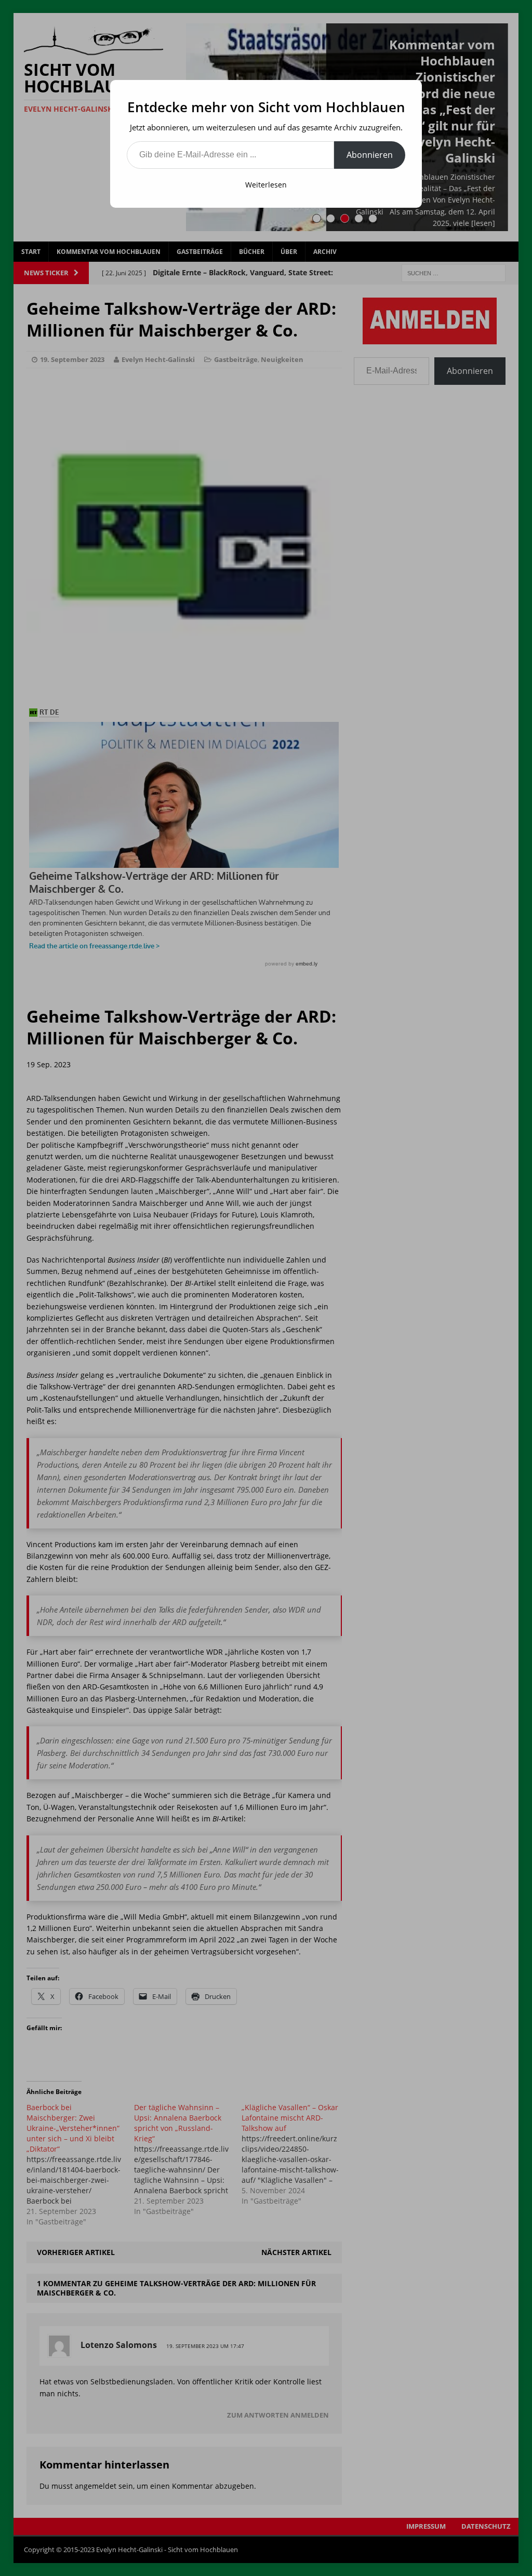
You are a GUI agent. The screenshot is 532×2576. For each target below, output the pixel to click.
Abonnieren (370, 155)
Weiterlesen (266, 185)
